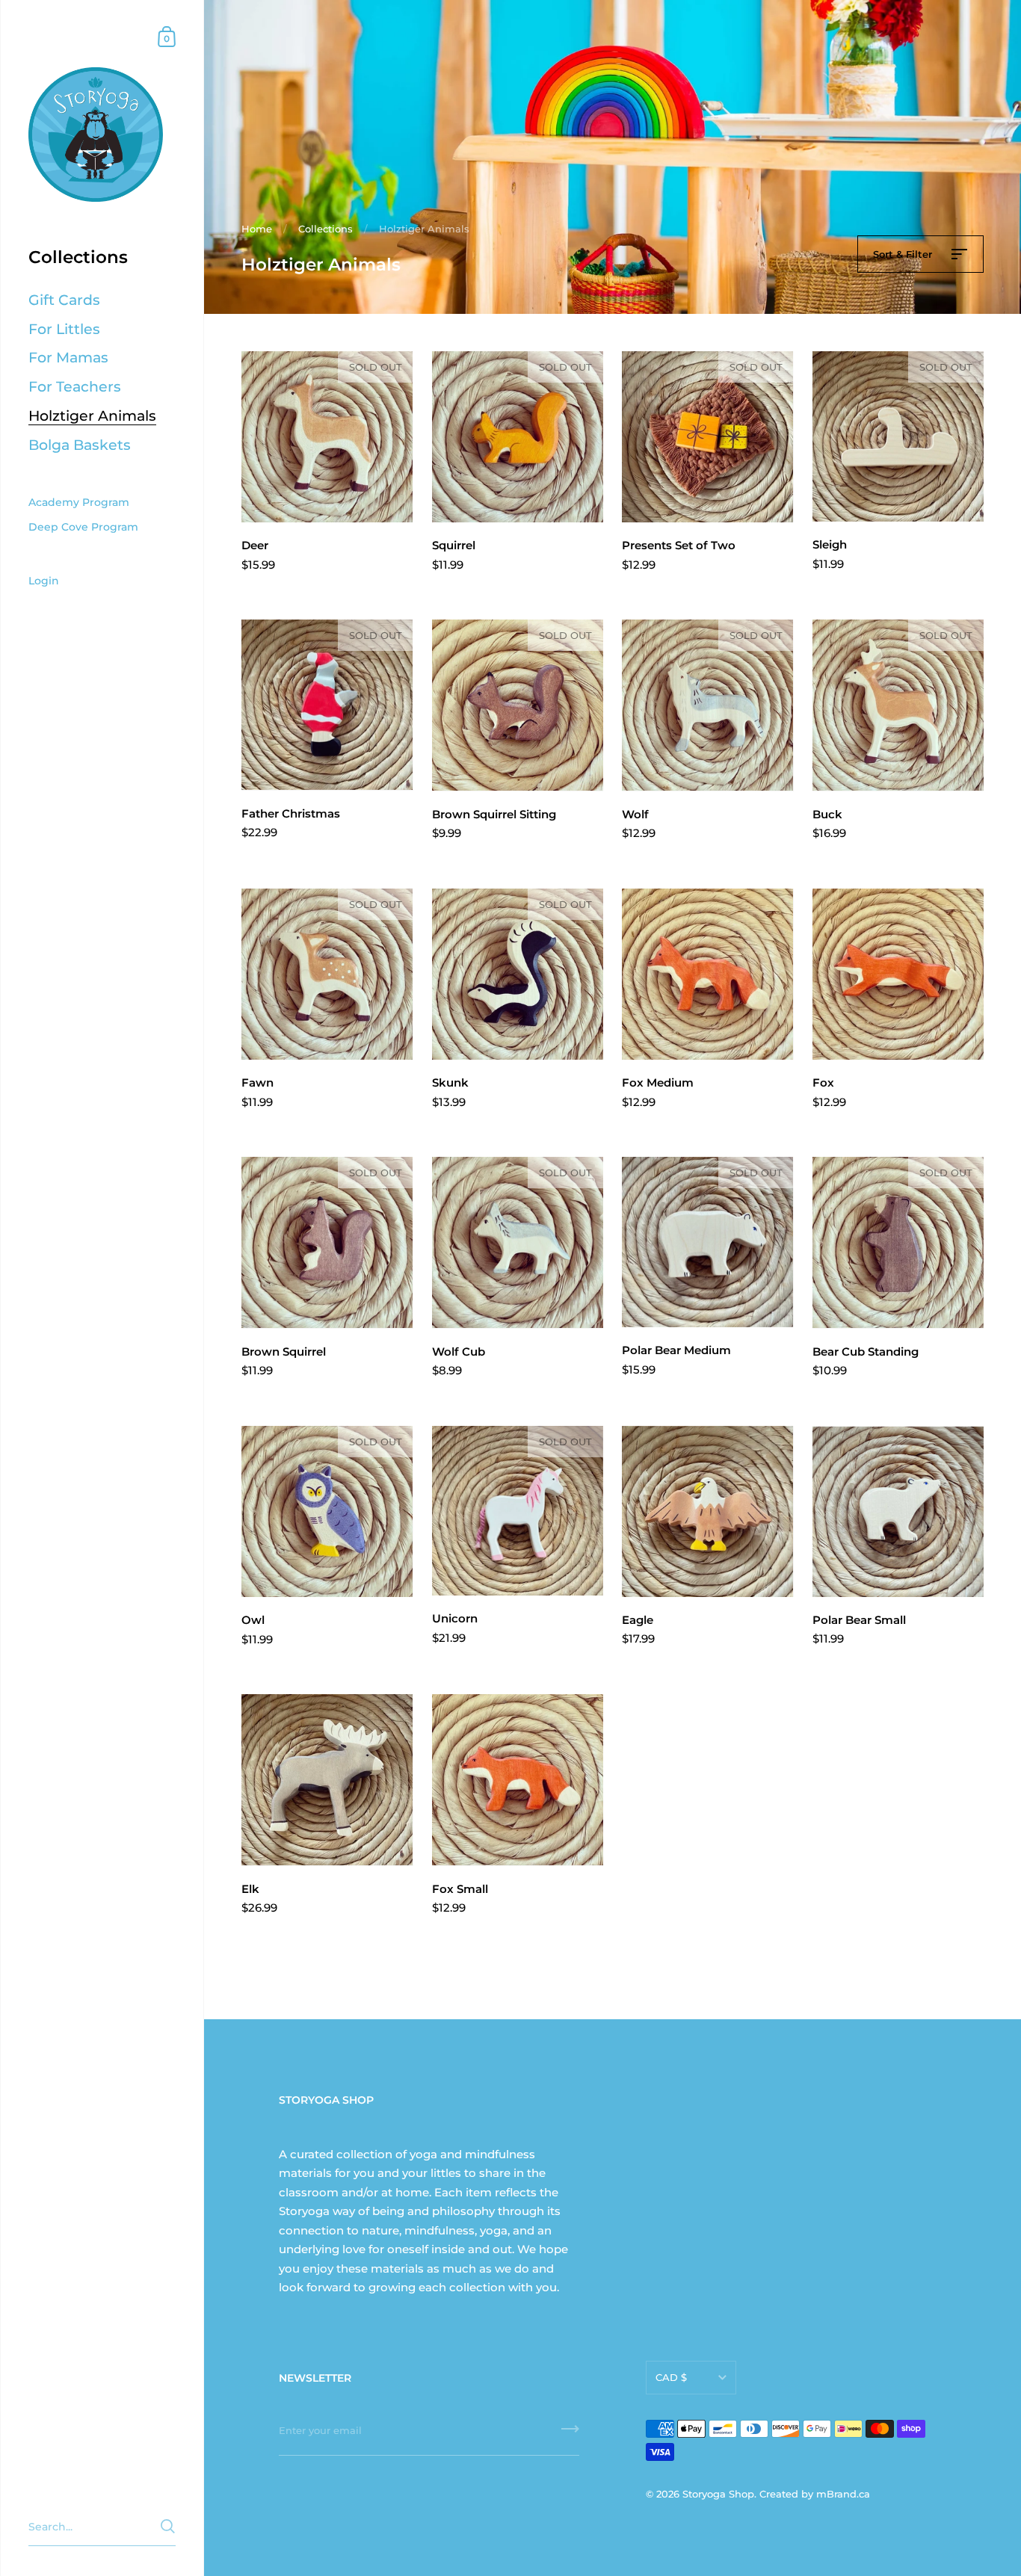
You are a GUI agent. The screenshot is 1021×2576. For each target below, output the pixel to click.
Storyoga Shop (718, 2494)
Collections (326, 229)
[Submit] (570, 2434)
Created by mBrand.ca (815, 2494)
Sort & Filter (904, 254)
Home (257, 229)
